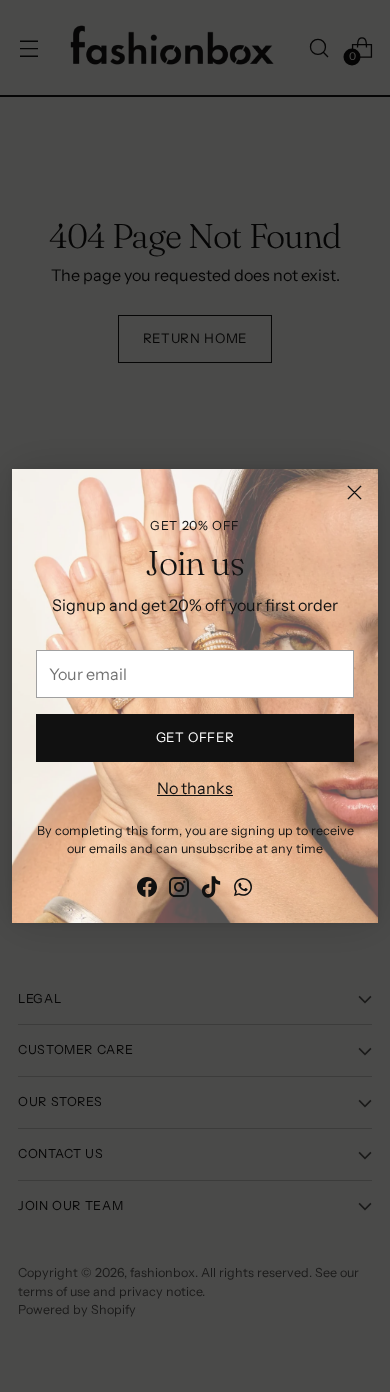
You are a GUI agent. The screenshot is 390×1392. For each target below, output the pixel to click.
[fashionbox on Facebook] (147, 890)
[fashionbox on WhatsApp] (243, 890)
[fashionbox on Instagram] (179, 890)
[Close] (354, 492)
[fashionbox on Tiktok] (211, 890)
